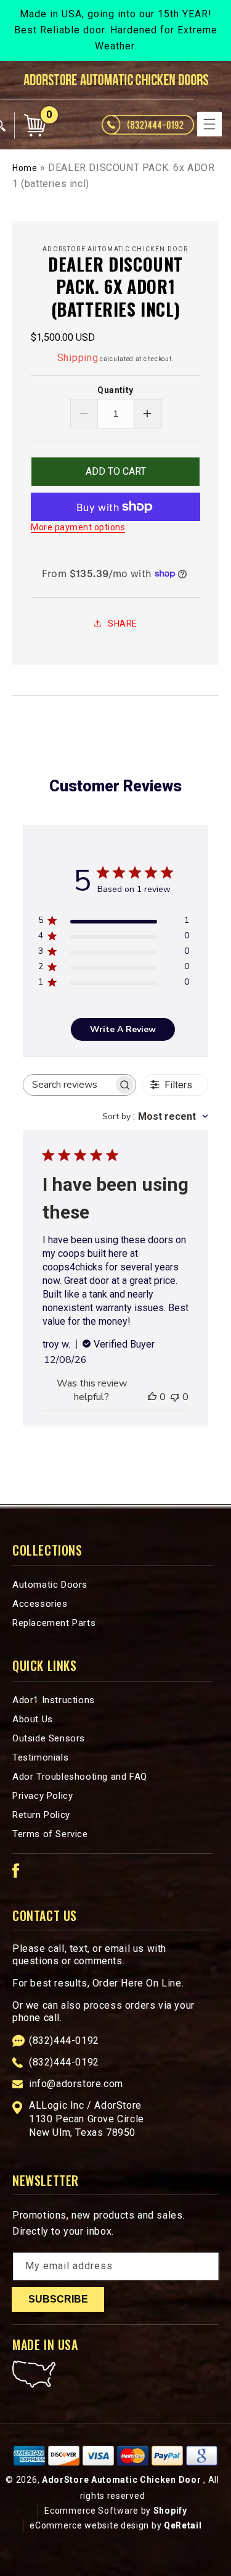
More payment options (78, 527)
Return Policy (41, 1815)
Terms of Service (50, 1834)
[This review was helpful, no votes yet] (152, 1397)
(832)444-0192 (64, 2040)
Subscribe (58, 2299)
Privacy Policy (43, 1796)
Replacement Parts (54, 1623)
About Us (33, 1719)
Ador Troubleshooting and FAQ (80, 1777)
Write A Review (123, 1029)
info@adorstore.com (76, 2084)
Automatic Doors (50, 1585)
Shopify (170, 2511)
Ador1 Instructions (54, 1700)
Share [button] (123, 623)
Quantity (115, 390)
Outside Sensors (49, 1738)
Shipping (78, 358)
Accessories (40, 1604)
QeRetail (183, 2525)
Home (25, 168)
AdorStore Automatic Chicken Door (121, 2480)
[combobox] (155, 1116)
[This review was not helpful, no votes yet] (175, 1397)
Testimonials (40, 1757)
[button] (209, 124)
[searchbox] (69, 1085)
